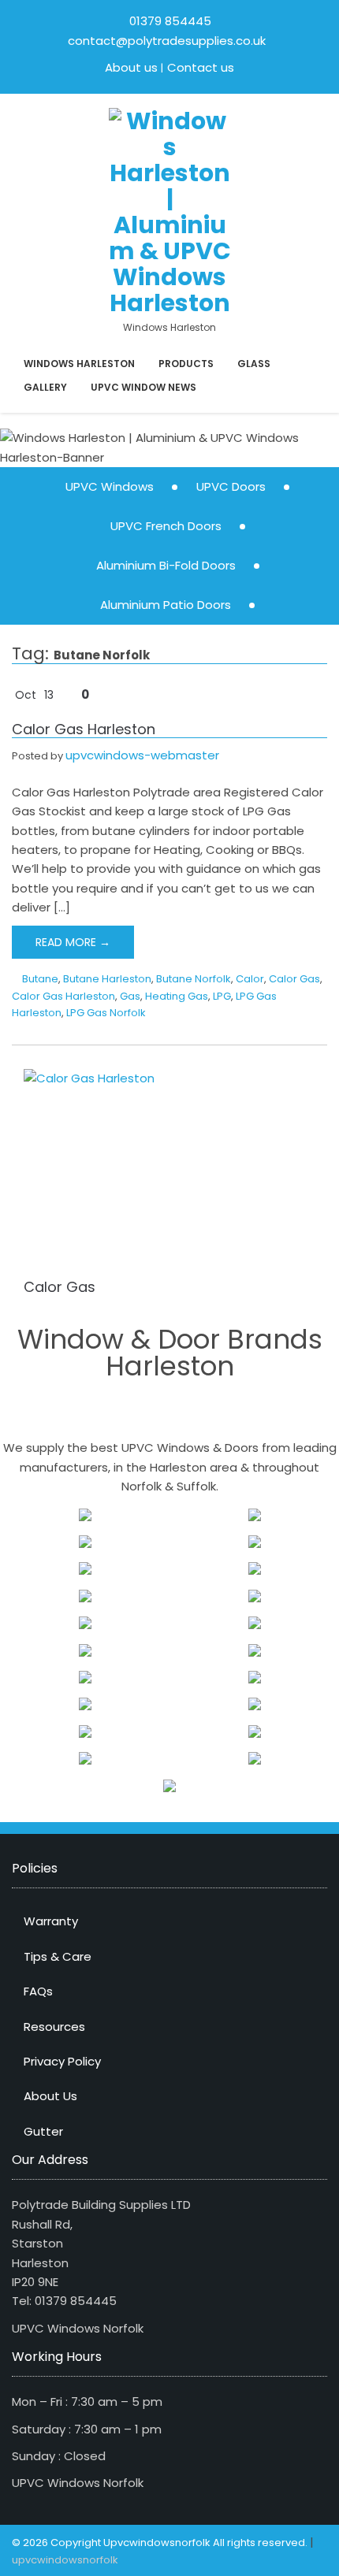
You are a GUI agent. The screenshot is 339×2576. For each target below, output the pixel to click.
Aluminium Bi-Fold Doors (166, 565)
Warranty (51, 1921)
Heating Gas (177, 996)
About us (131, 67)
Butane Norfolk (194, 979)
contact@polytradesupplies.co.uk (165, 41)
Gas (130, 996)
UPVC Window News (143, 387)
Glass (254, 364)
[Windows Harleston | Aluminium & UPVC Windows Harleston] (170, 211)
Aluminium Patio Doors (166, 605)
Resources (54, 2027)
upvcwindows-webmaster (142, 755)
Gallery (45, 387)
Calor (250, 979)
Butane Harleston (107, 979)
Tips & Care (58, 1956)
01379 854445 (170, 21)
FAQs (38, 1991)
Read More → (73, 942)
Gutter (43, 2131)
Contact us (201, 67)
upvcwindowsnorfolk (65, 2560)
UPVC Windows (110, 486)
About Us (50, 2096)
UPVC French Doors (166, 526)
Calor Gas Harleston (84, 729)
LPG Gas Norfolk (106, 1013)
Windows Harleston (79, 364)
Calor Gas (294, 979)
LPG (222, 996)
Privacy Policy (62, 2061)
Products (186, 364)
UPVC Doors (231, 486)
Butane (40, 979)
